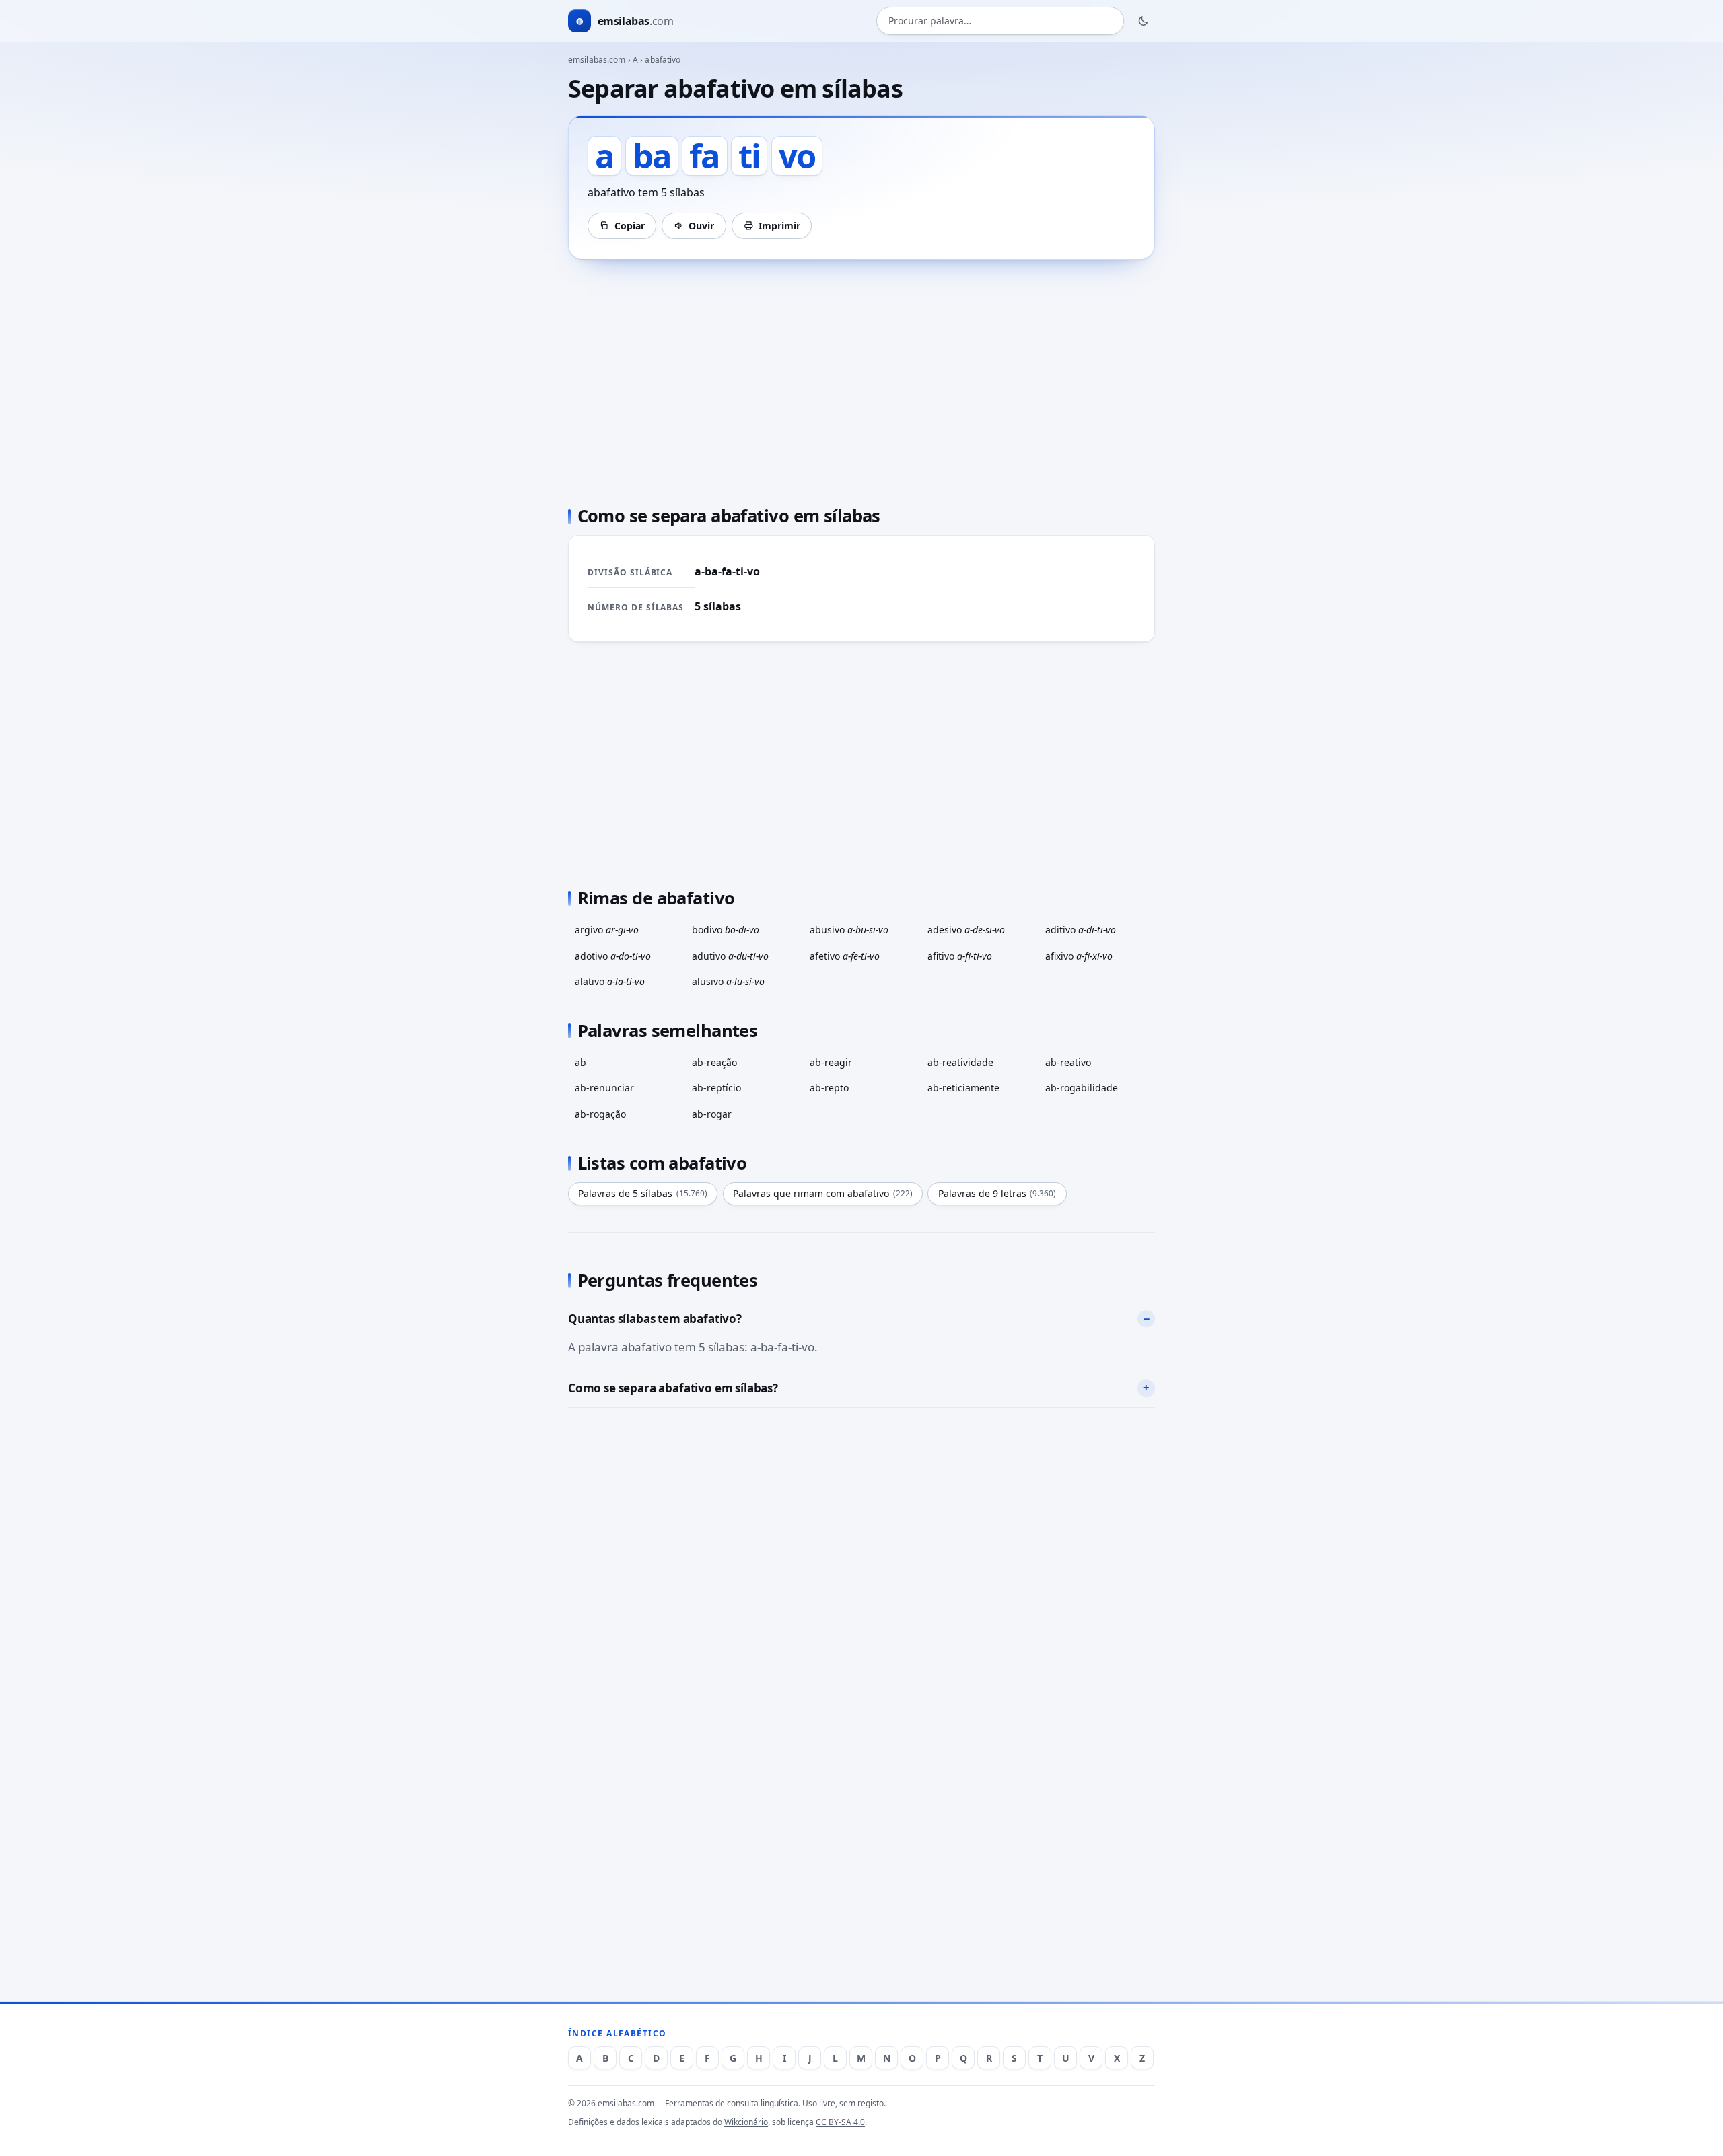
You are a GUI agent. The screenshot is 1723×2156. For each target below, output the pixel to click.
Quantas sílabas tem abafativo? (655, 1319)
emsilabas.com (597, 60)
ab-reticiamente (963, 1088)
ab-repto (829, 1088)
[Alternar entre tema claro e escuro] (1144, 21)
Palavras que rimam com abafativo (823, 1193)
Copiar (630, 226)
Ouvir (701, 226)
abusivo (849, 930)
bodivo (726, 930)
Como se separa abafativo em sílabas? (673, 1388)
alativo (610, 981)
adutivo (730, 956)
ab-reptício (716, 1088)
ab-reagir (831, 1062)
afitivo (960, 956)
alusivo (728, 981)
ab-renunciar (604, 1088)
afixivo (1079, 956)
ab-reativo (1068, 1062)
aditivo (1081, 930)
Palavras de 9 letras (997, 1193)
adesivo (966, 930)
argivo (607, 930)
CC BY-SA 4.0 (840, 2122)
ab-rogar (712, 1114)
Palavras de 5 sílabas (643, 1193)
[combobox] (1000, 21)
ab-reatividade (960, 1062)
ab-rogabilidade (1082, 1088)
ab (581, 1062)
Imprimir (779, 226)
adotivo (613, 956)
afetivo (845, 956)
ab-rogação (600, 1114)
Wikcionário (746, 2122)
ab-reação (714, 1062)
